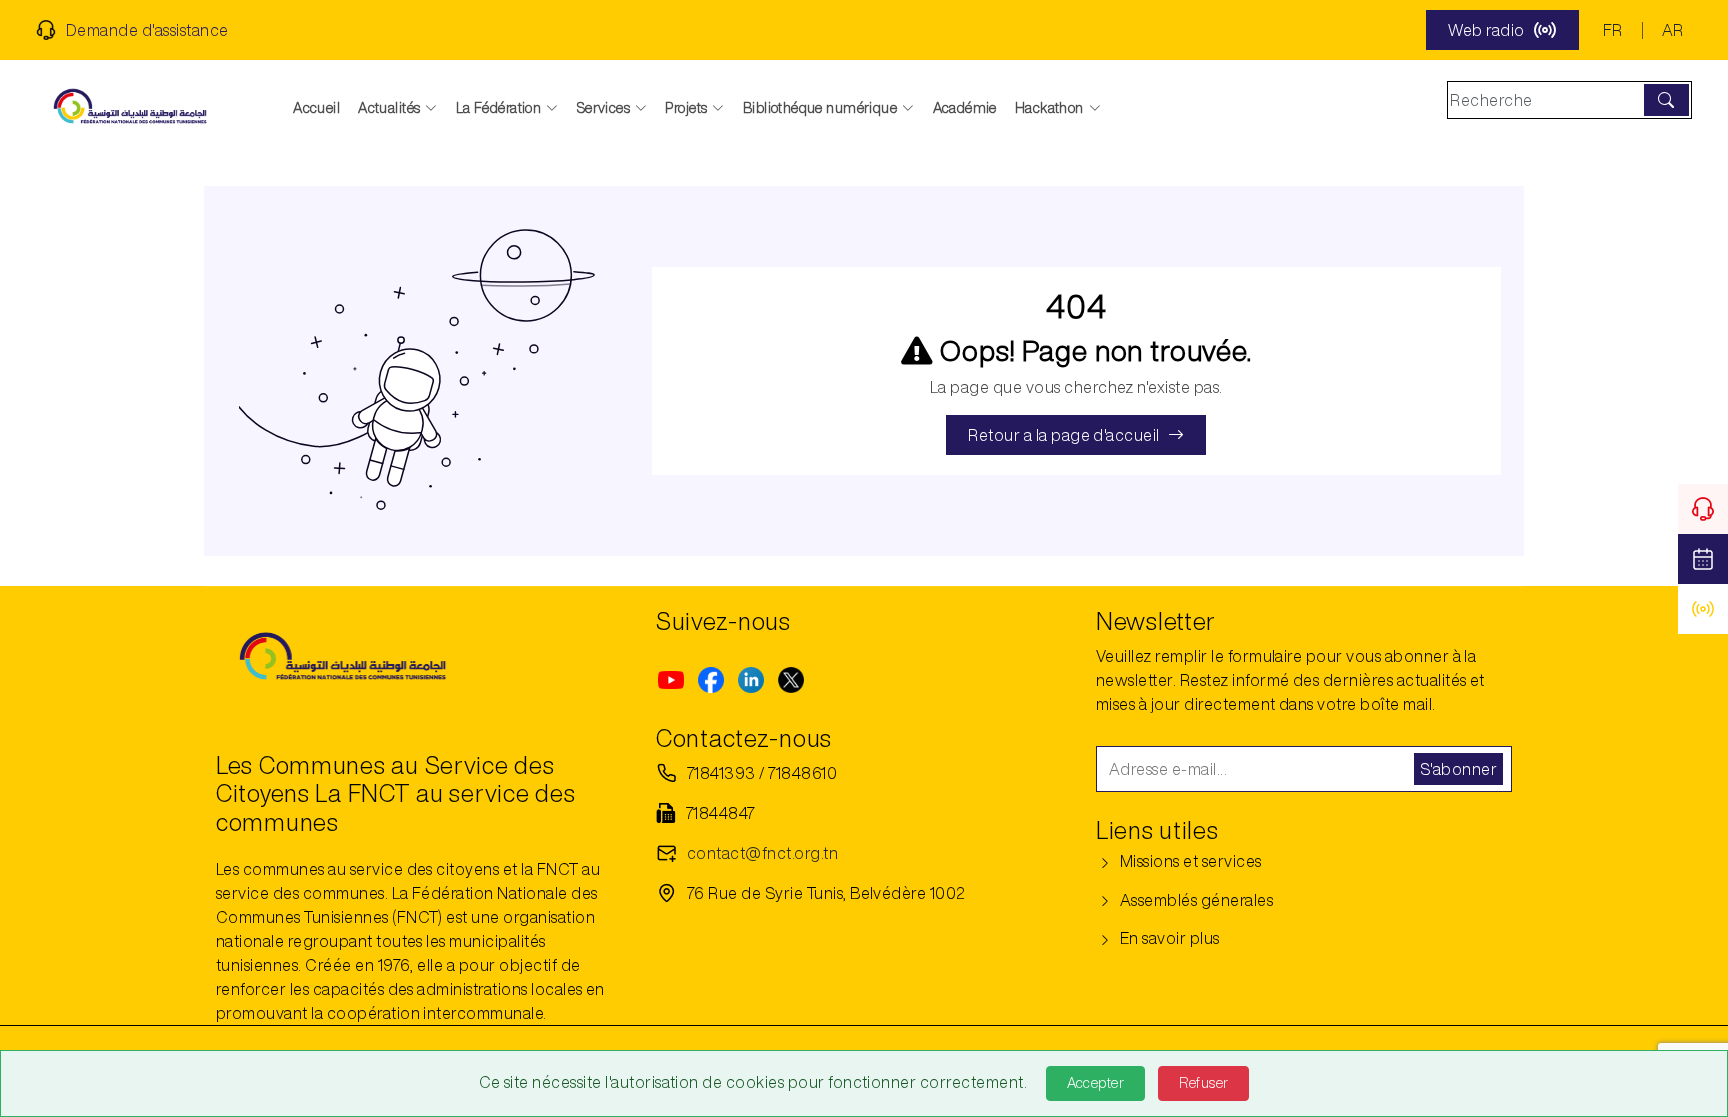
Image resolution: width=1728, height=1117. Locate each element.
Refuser (1203, 1083)
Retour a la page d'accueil (1063, 435)
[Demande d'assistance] (1703, 509)
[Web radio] (1703, 609)
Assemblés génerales (1194, 900)
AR (1673, 30)
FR (1613, 30)
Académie (965, 108)
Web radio (1486, 30)
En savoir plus (1167, 938)
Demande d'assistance (147, 30)
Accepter (1095, 1083)
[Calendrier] (1703, 559)
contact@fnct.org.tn (762, 853)
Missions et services (1188, 861)
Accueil (316, 108)
